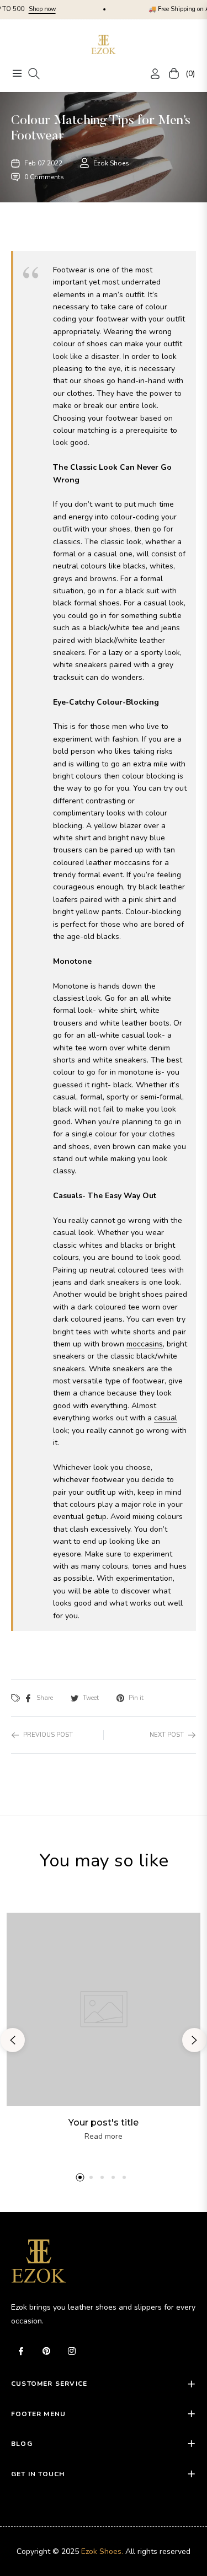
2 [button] (91, 2177)
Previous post (48, 1735)
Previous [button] (13, 2040)
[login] (151, 74)
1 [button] (80, 2177)
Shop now (21, 9)
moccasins (145, 1344)
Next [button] (194, 2040)
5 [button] (124, 2177)
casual (166, 1418)
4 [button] (113, 2177)
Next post (167, 1735)
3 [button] (102, 2177)
